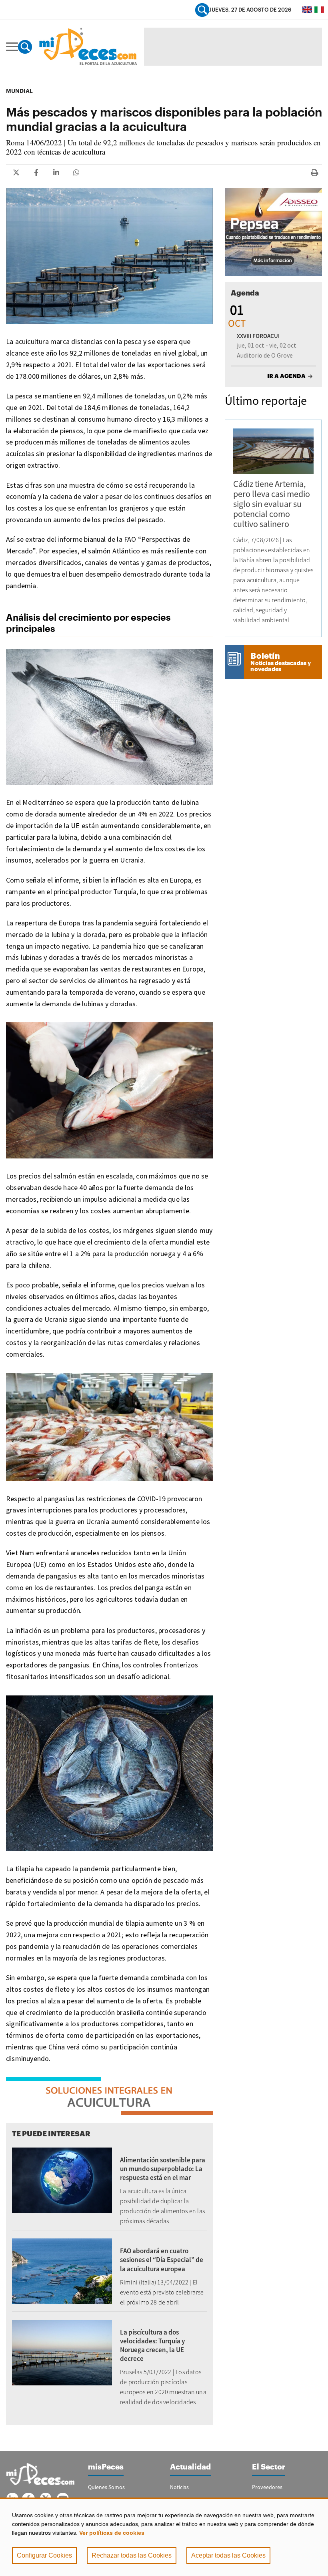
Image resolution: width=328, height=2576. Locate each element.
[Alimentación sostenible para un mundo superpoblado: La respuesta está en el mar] (62, 2180)
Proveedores (267, 2487)
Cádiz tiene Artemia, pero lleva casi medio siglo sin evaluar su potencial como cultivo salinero (272, 504)
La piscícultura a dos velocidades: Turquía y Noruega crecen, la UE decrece (152, 2345)
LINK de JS (16, 172)
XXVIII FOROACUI (258, 336)
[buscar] (202, 10)
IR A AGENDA (286, 376)
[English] (307, 10)
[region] (164, 2537)
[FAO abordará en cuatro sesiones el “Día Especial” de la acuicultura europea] (62, 2270)
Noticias (179, 2487)
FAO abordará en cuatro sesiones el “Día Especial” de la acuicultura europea (162, 2260)
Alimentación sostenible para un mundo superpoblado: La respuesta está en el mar (163, 2169)
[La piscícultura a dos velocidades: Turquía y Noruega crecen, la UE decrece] (62, 2352)
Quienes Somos (106, 2487)
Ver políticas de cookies (112, 2533)
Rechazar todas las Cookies (132, 2555)
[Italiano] (319, 10)
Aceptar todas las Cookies (228, 2555)
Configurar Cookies (44, 2555)
